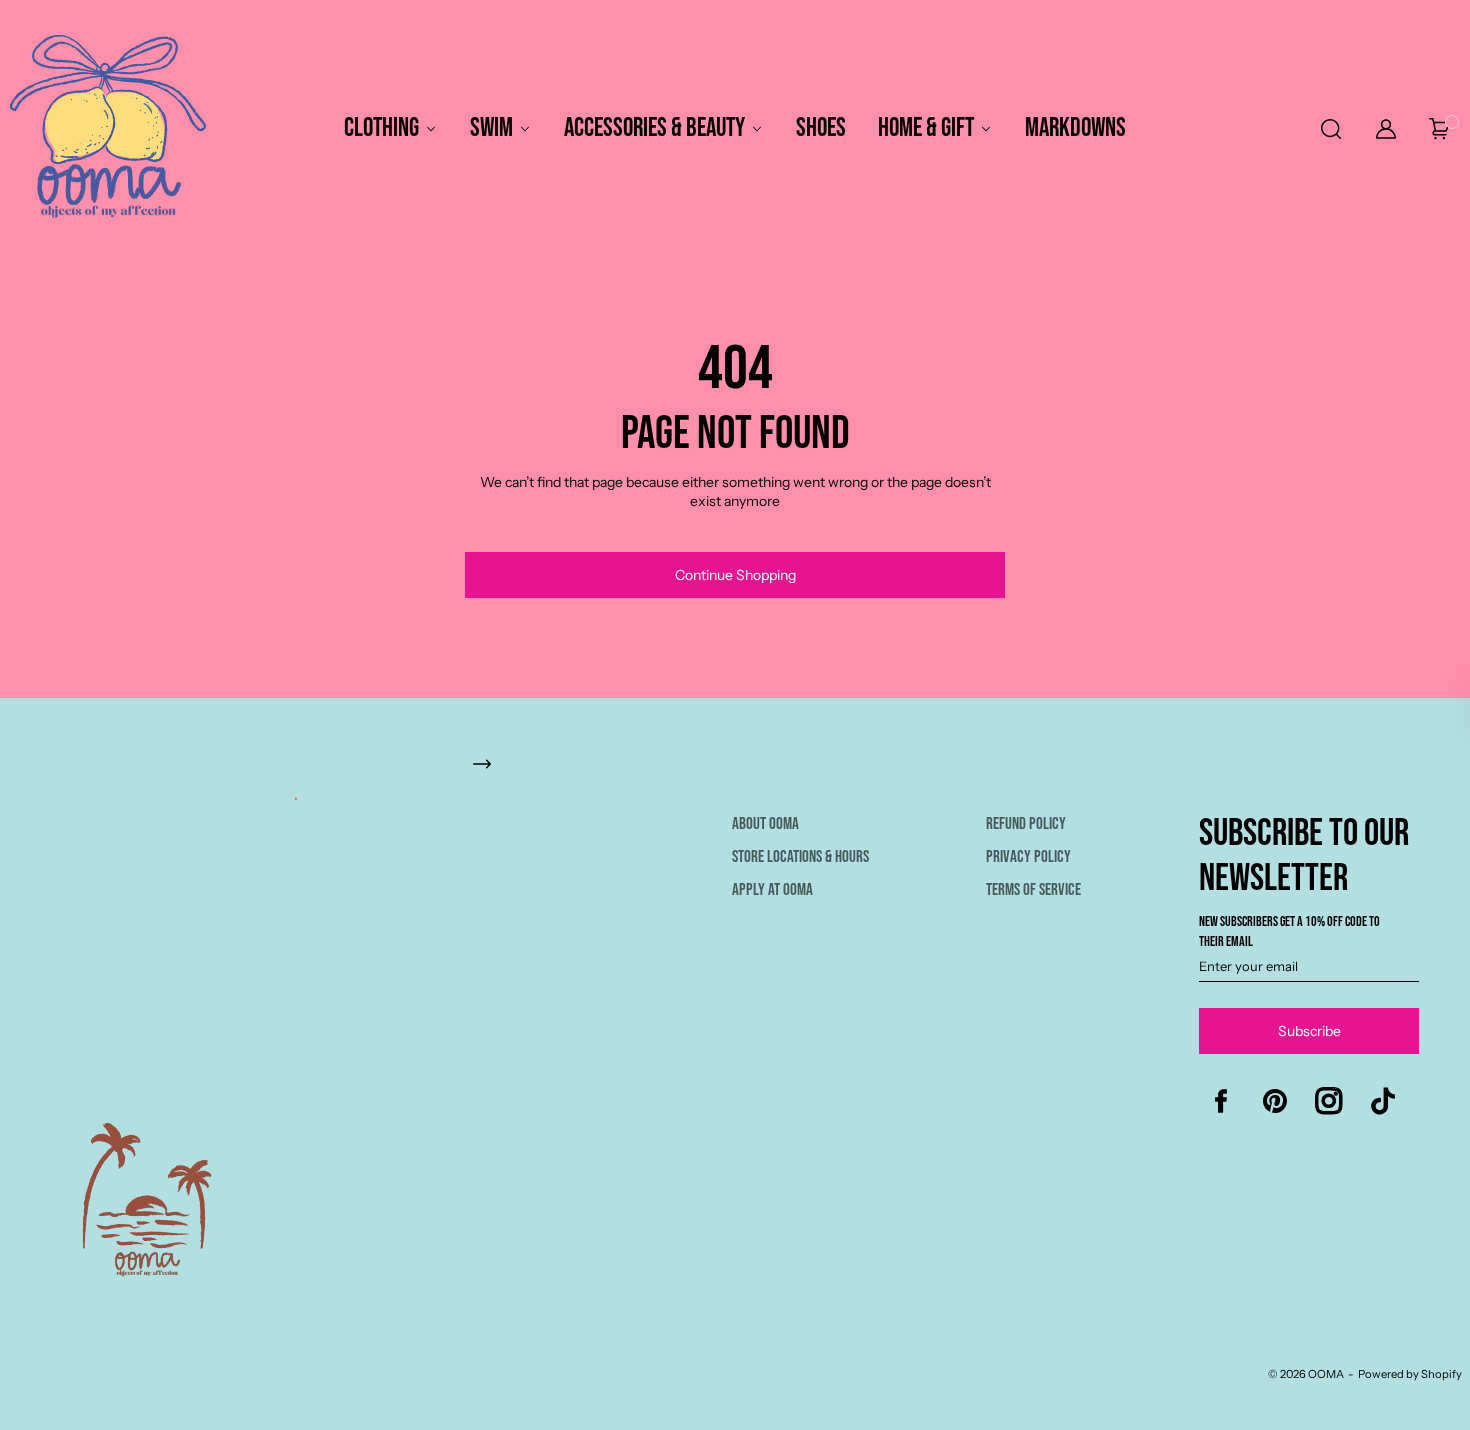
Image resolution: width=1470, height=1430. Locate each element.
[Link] (743, 773)
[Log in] (1386, 129)
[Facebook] (1221, 1101)
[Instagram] (1329, 1101)
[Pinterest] (1275, 1101)
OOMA (1326, 1374)
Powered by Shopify (1410, 1374)
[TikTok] (1383, 1101)
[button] (1329, 129)
